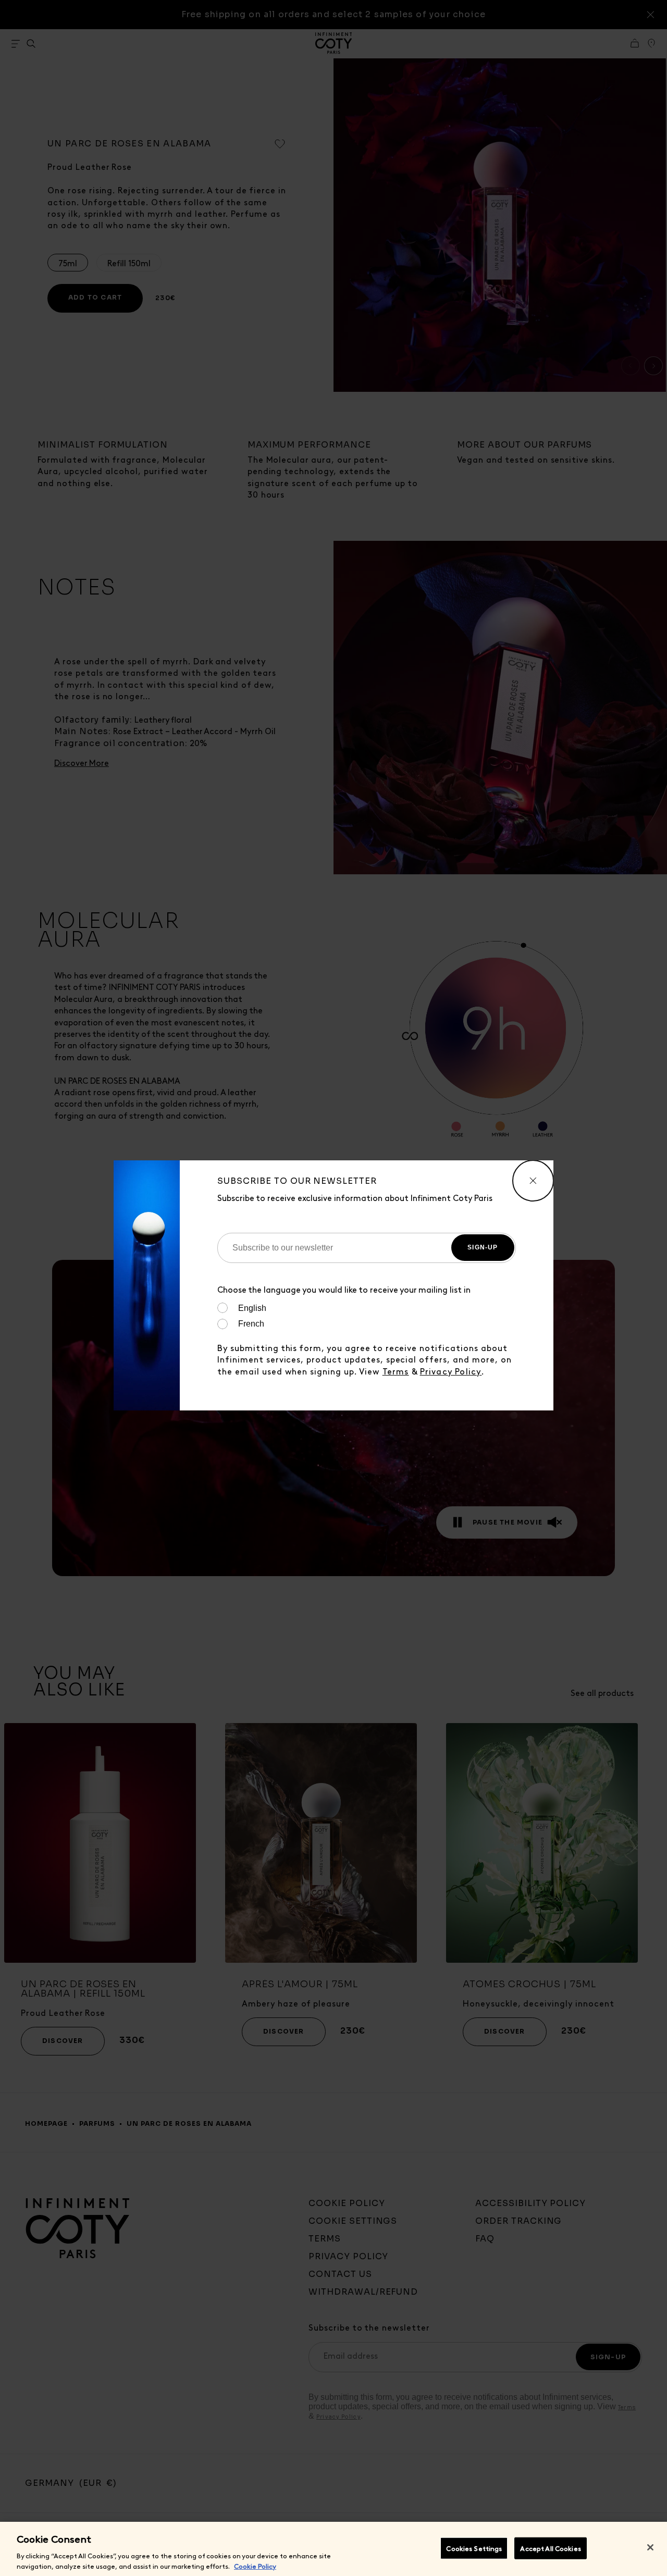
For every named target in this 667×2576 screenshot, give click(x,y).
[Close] (650, 2547)
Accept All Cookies (550, 2548)
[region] (333, 2549)
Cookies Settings (474, 2548)
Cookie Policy (255, 2565)
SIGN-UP (483, 1247)
